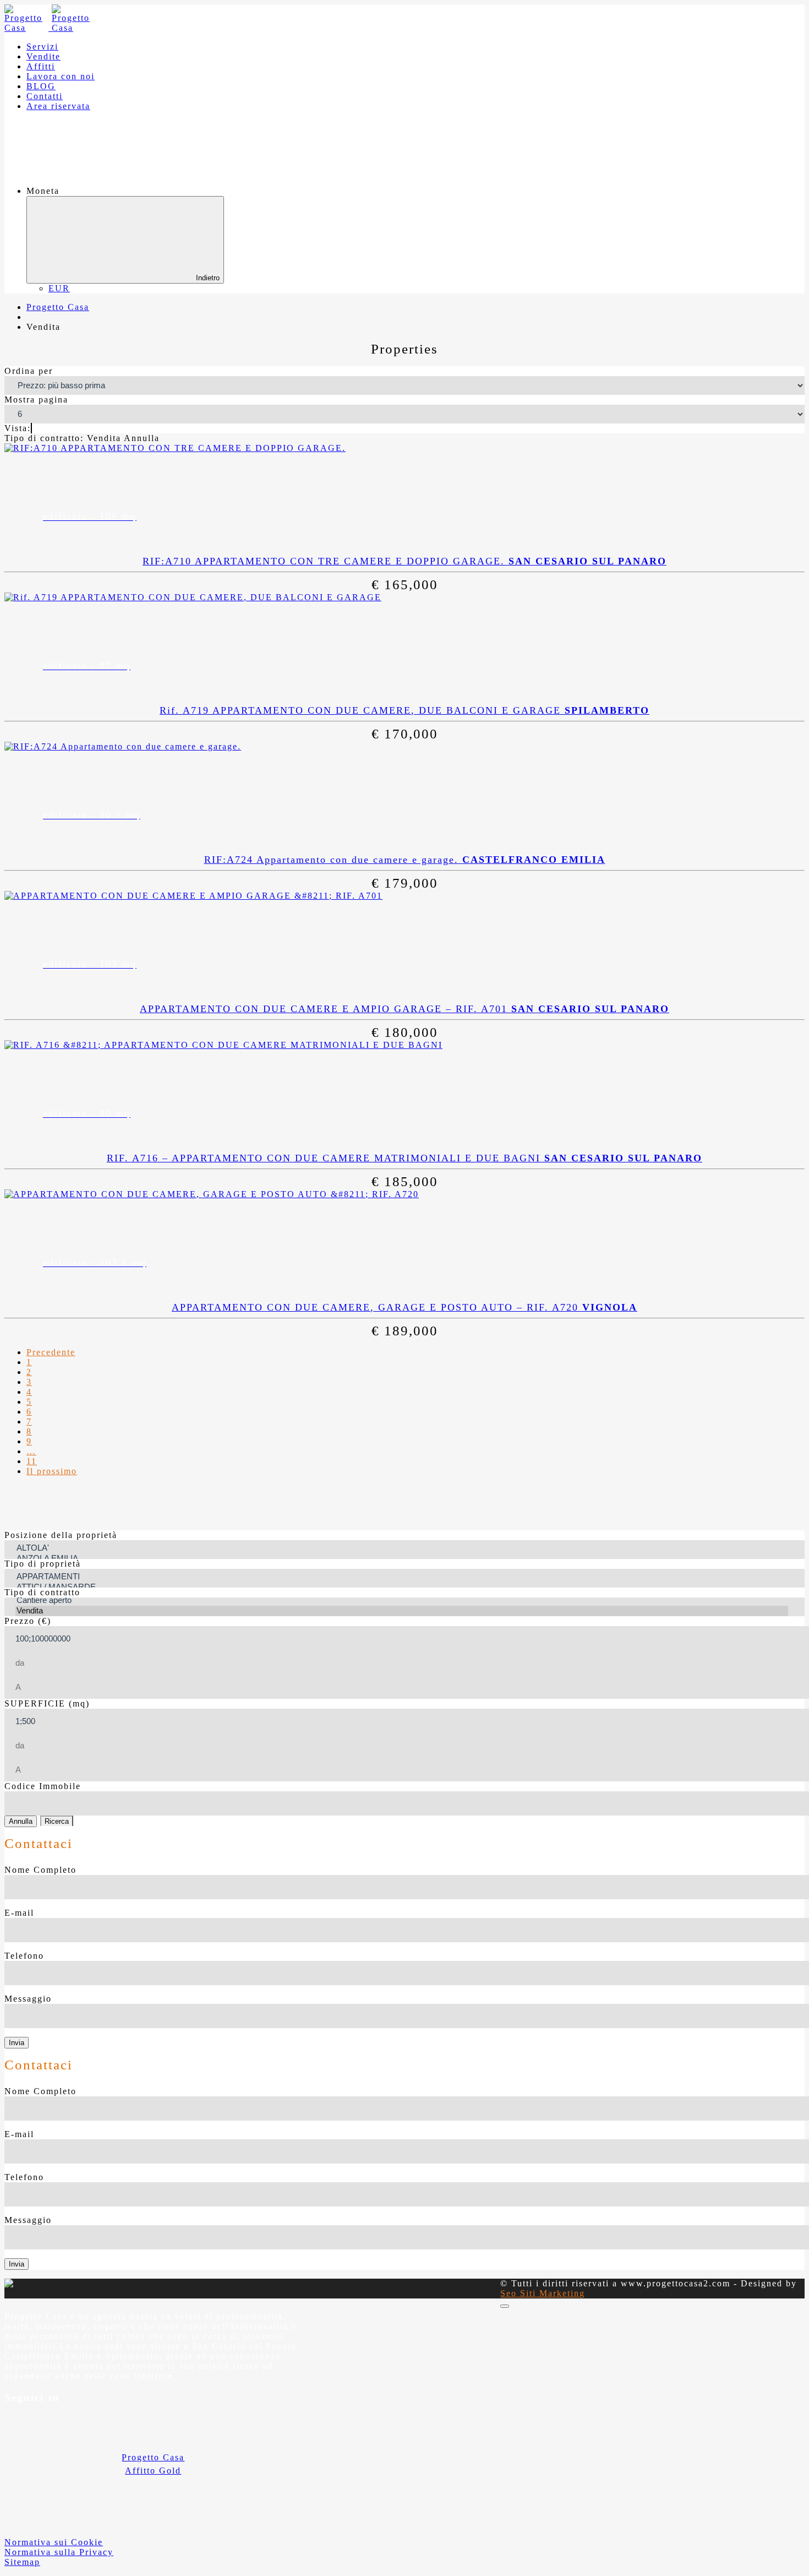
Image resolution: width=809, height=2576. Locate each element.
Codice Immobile (43, 1786)
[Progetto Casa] (50, 28)
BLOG (41, 86)
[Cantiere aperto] (402, 1601)
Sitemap (22, 2562)
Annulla (21, 1821)
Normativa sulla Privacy (59, 2552)
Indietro (208, 278)
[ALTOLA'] (402, 1548)
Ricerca (57, 1821)
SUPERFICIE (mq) (47, 1703)
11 (32, 1461)
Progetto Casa (153, 2457)
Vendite (43, 56)
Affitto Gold (153, 2471)
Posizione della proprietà (61, 1535)
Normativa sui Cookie (54, 2542)
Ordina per (29, 371)
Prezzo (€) (28, 1621)
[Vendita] (402, 1611)
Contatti (45, 96)
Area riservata (58, 106)
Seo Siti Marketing (543, 2293)
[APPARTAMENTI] (402, 1577)
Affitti (41, 66)
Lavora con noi (61, 76)
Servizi (42, 47)
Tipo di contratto (42, 1592)
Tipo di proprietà (43, 1564)
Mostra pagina (36, 400)
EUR (59, 288)
